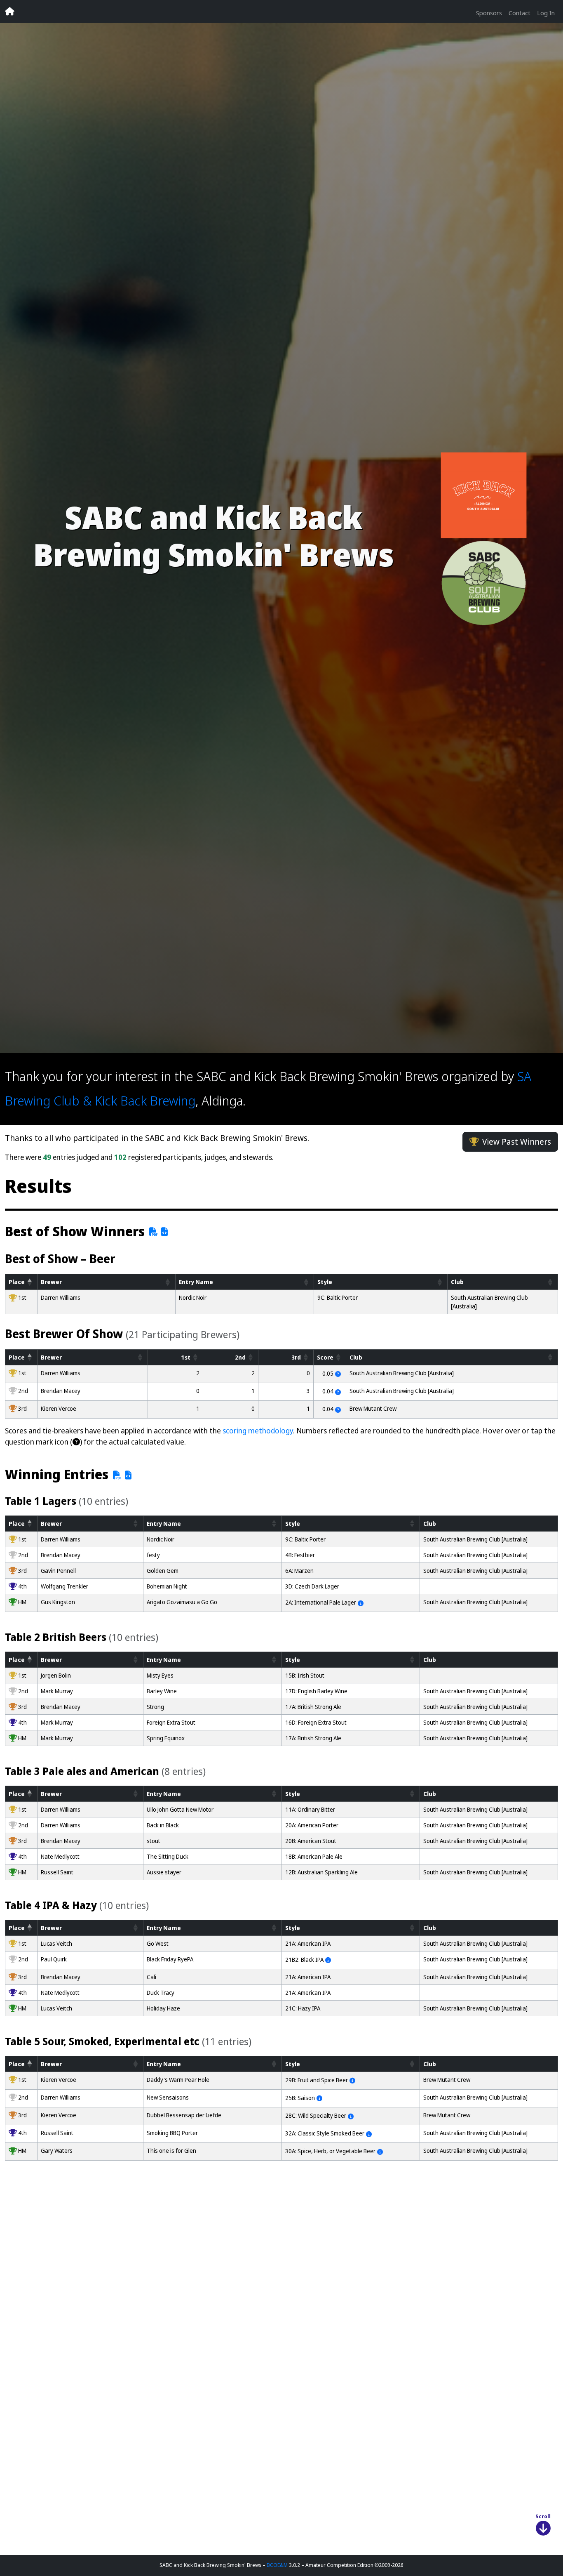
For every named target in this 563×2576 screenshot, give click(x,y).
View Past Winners (517, 1142)
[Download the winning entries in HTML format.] (128, 1475)
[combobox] (331, 2537)
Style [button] (325, 1282)
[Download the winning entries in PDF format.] (116, 1475)
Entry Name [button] (196, 1282)
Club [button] (457, 1282)
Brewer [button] (51, 1282)
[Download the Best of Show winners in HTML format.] (165, 1232)
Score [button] (325, 1357)
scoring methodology (258, 1431)
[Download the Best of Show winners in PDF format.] (152, 1232)
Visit (141, 2428)
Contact (520, 13)
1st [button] (186, 1357)
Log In (546, 13)
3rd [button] (296, 1357)
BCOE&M (277, 2565)
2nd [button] (240, 1357)
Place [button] (17, 1282)
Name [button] (164, 1524)
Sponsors (489, 13)
